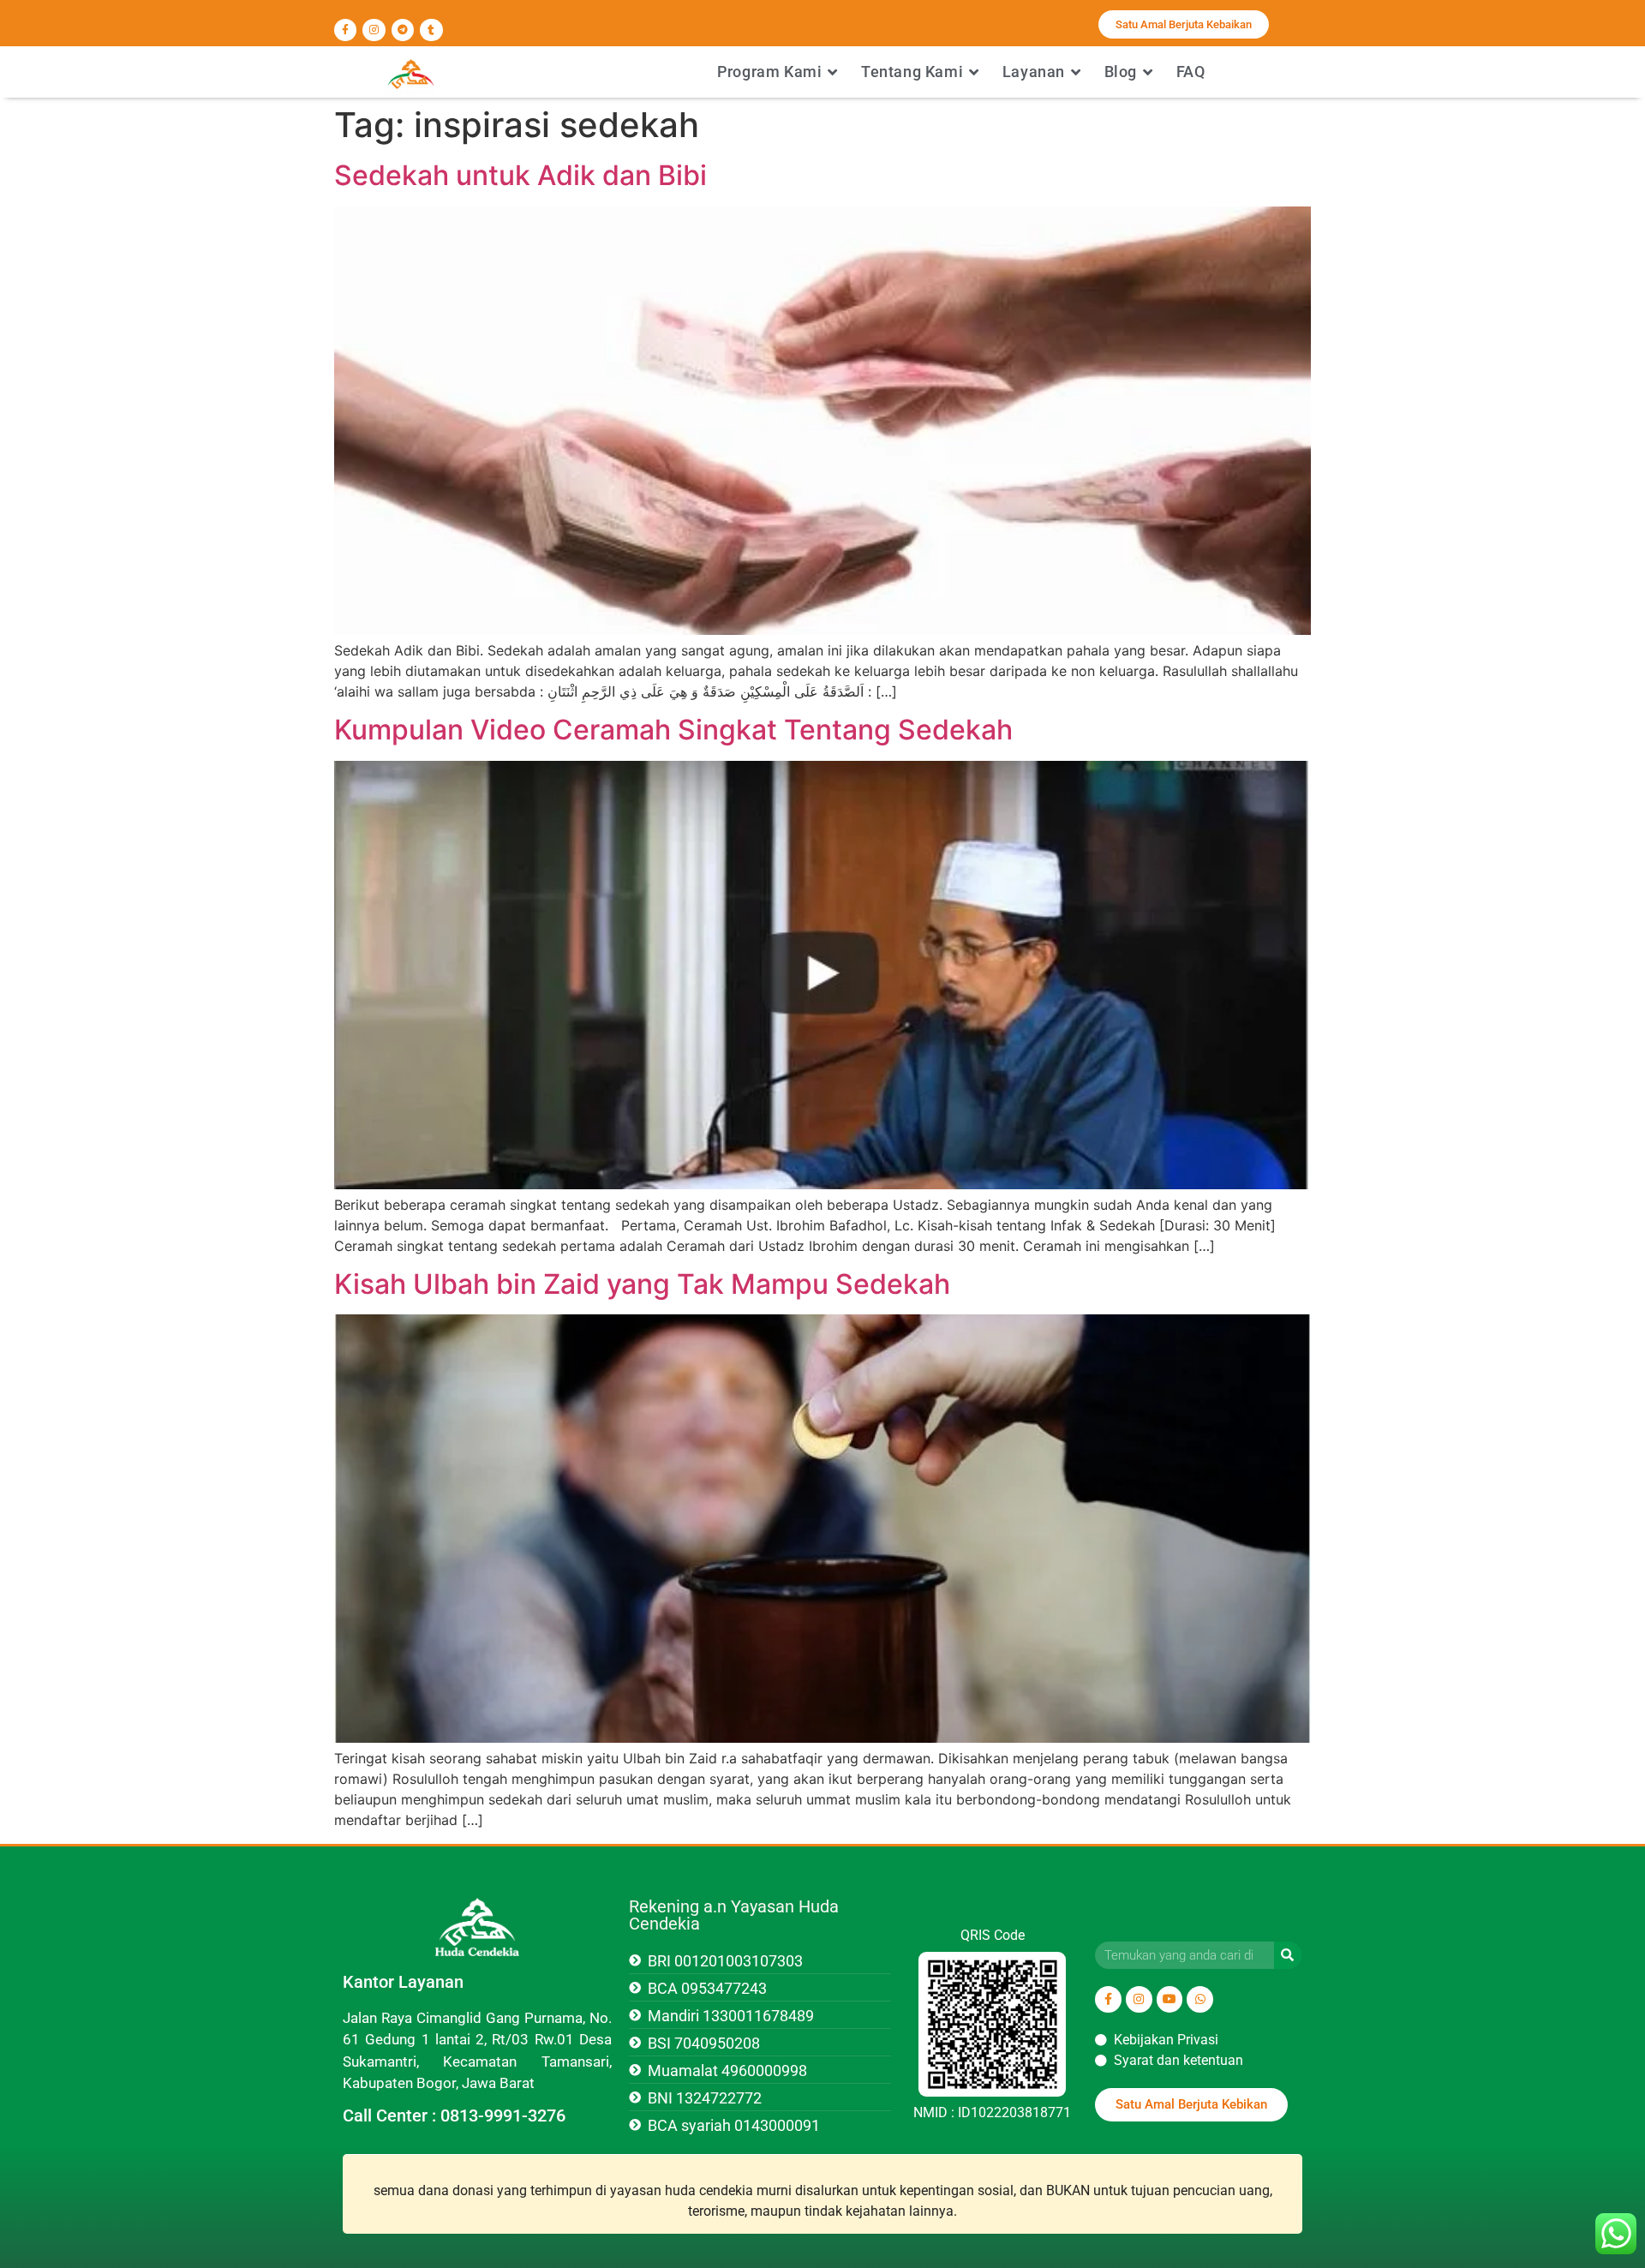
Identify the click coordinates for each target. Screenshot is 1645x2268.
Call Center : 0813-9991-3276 (454, 2115)
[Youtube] (1170, 1999)
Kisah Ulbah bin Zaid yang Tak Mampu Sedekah (642, 1284)
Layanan (1034, 72)
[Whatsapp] (1200, 1999)
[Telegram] (403, 30)
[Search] (1288, 1955)
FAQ (1191, 72)
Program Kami (769, 72)
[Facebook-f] (345, 30)
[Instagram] (374, 30)
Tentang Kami (912, 72)
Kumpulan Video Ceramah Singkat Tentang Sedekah (673, 730)
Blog (1121, 72)
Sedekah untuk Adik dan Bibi (520, 175)
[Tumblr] (431, 30)
